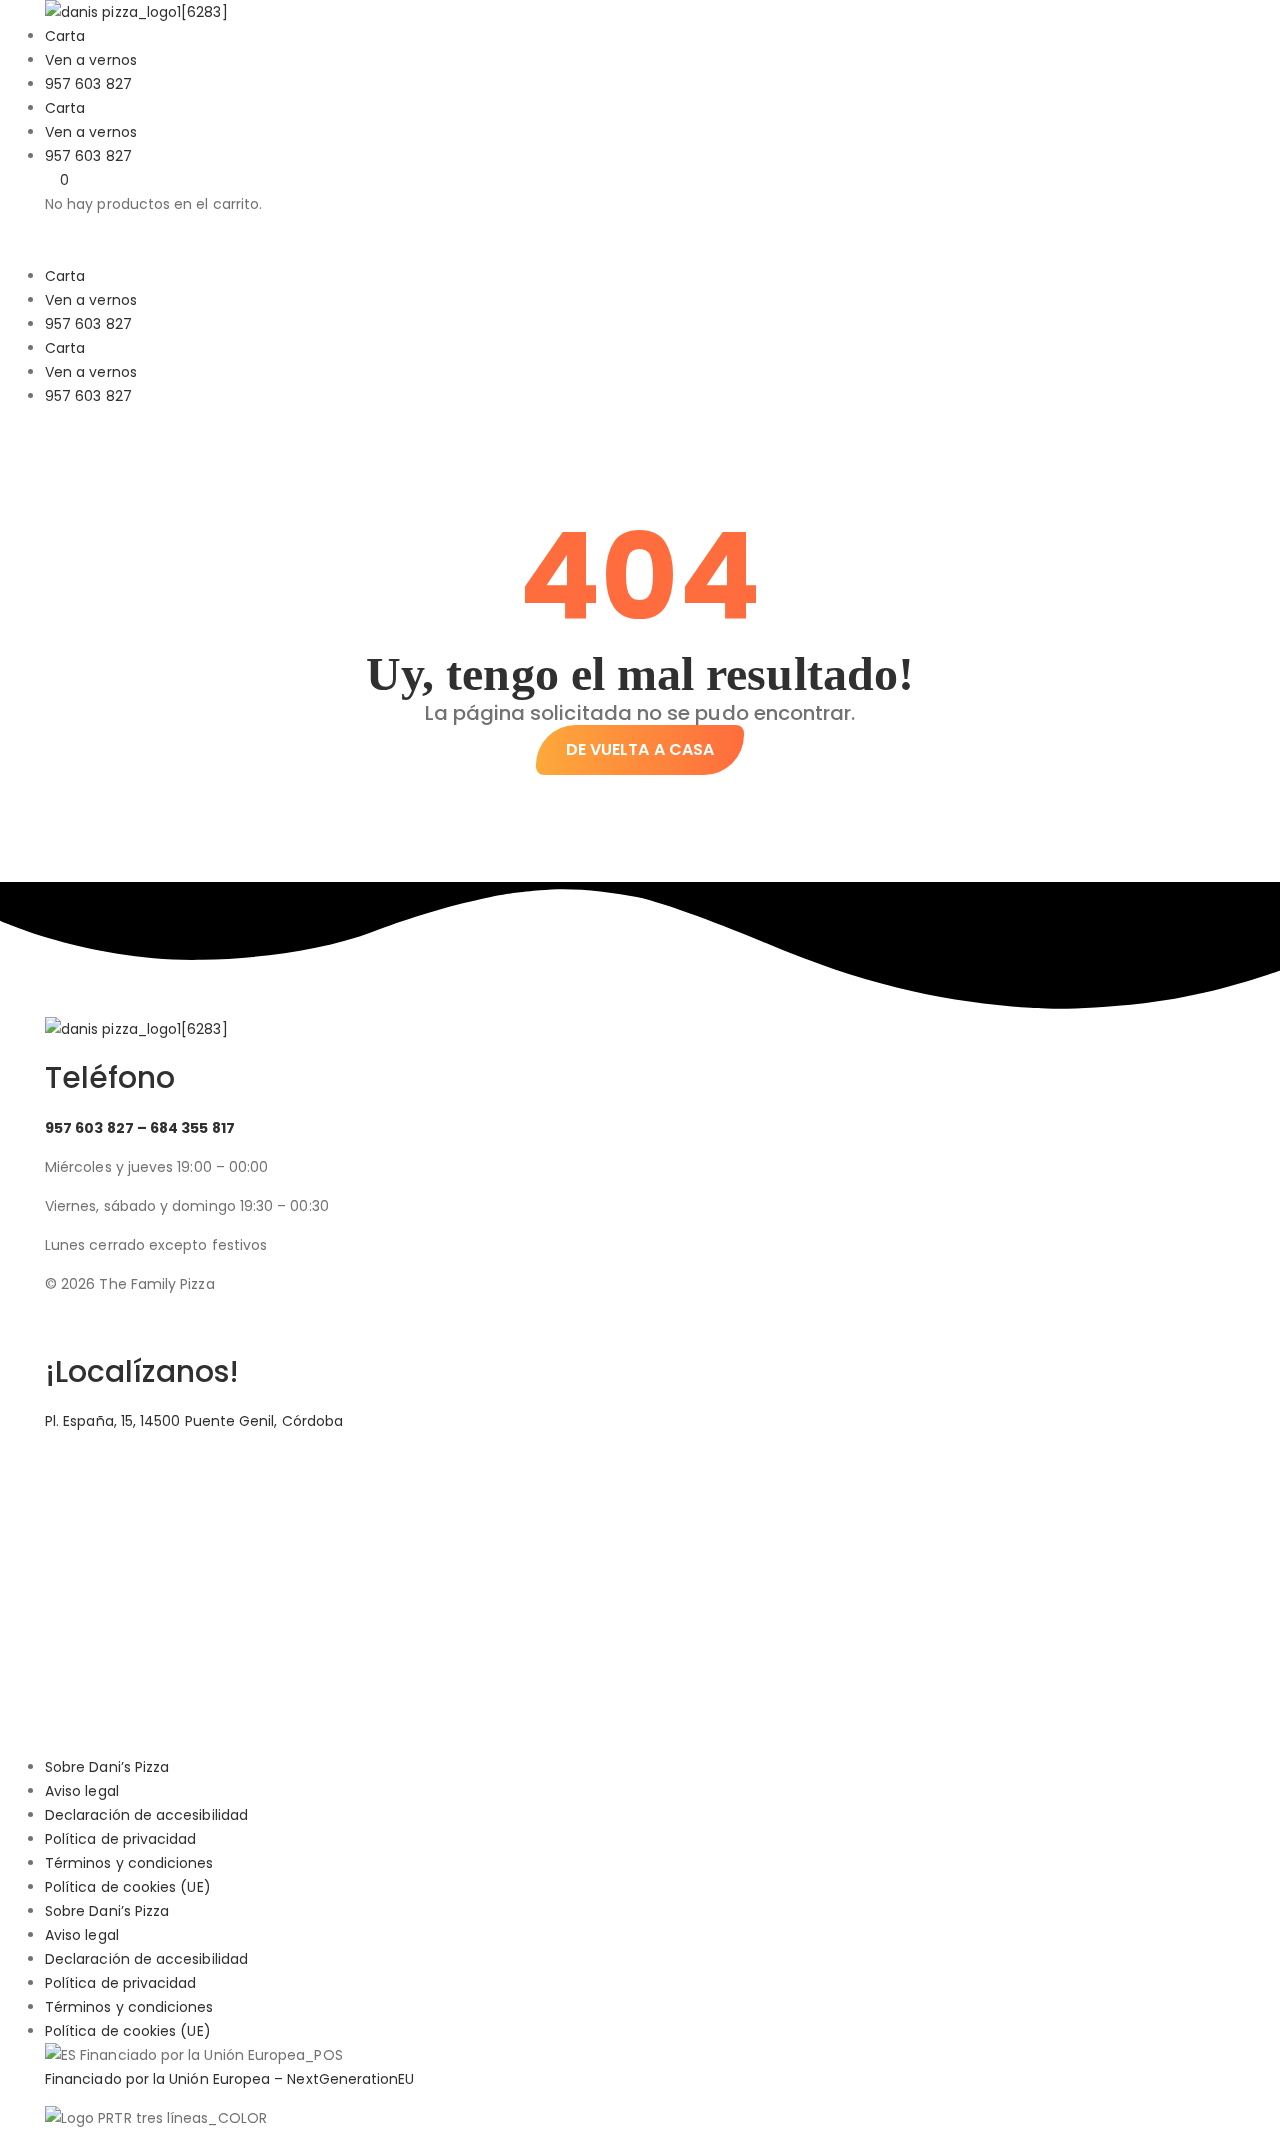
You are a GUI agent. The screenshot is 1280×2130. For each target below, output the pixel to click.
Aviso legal (82, 1791)
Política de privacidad (121, 1839)
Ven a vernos (91, 60)
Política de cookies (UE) (128, 1887)
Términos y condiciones (129, 1863)
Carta (65, 36)
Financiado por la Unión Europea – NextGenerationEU (230, 2079)
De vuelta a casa (640, 749)
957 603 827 (88, 84)
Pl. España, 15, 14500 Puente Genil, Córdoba (194, 1421)
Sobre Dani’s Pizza (107, 1767)
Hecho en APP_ (119, 1323)
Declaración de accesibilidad (146, 1815)
